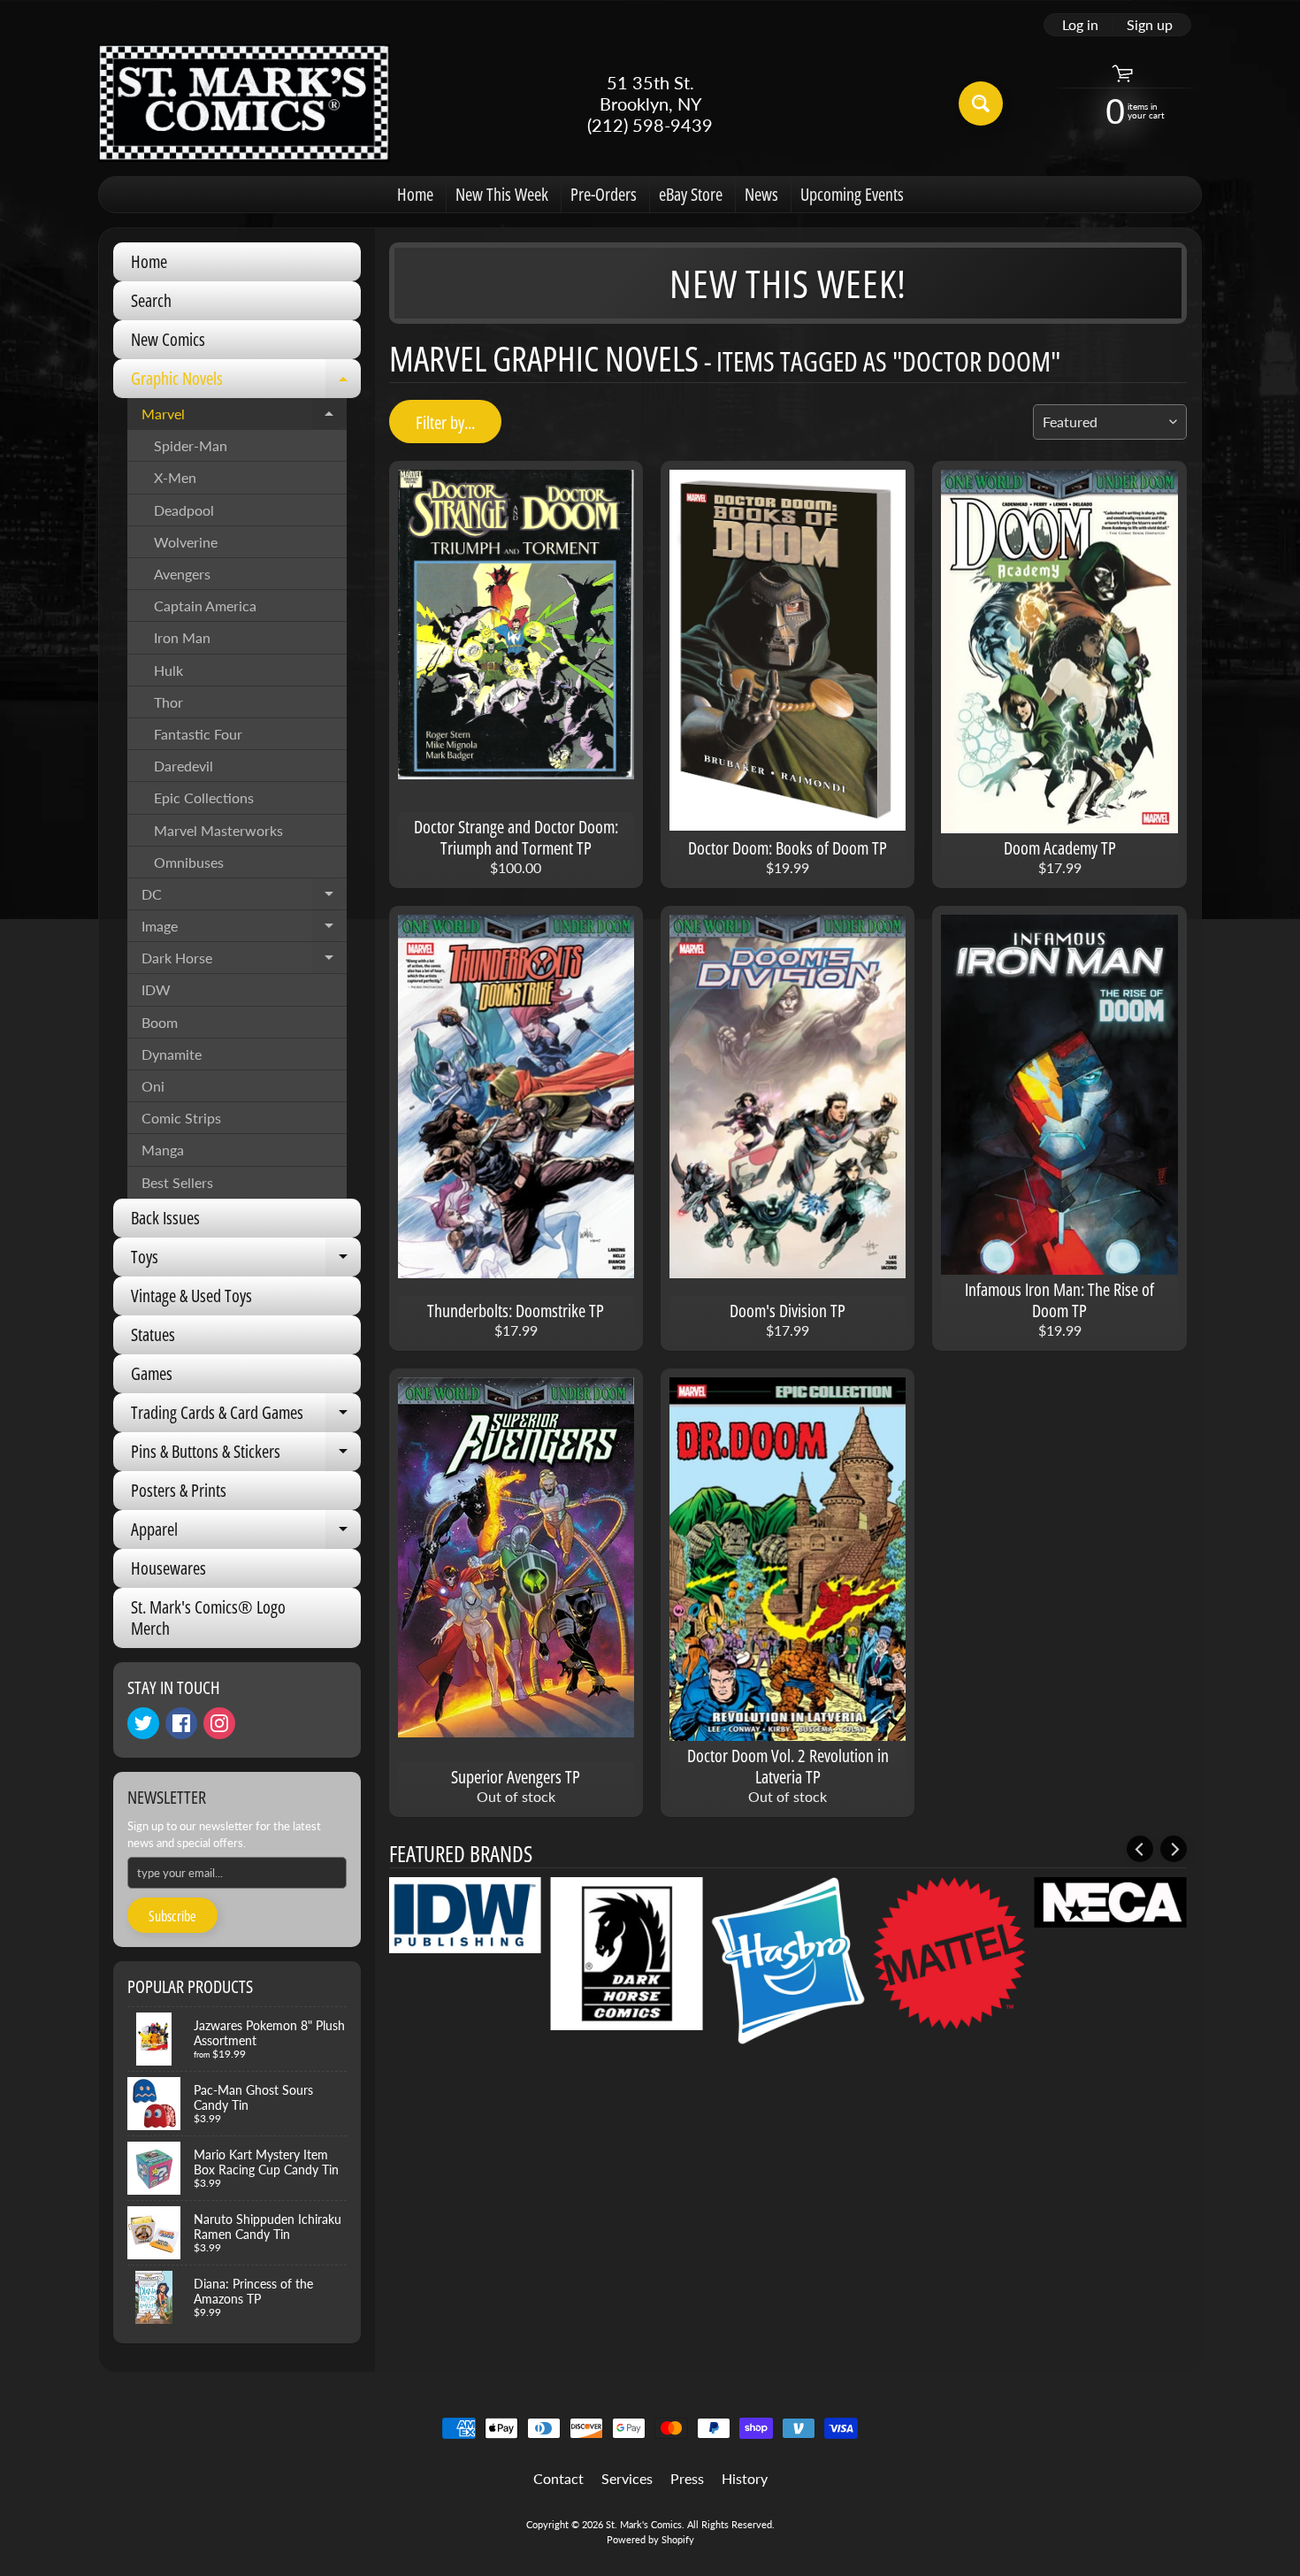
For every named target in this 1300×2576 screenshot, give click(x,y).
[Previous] (1140, 1849)
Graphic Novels (246, 382)
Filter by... (445, 422)
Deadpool (184, 510)
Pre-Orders (604, 194)
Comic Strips (181, 1118)
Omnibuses (189, 862)
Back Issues (165, 1218)
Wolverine (186, 542)
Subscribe (172, 1916)
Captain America (205, 606)
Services (627, 2478)
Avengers (182, 574)
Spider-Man (191, 445)
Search (151, 300)
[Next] (1174, 1849)
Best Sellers (177, 1182)
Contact (558, 2478)
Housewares (168, 1568)
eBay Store (691, 194)
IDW (156, 989)
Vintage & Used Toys (191, 1296)
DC (244, 898)
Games (152, 1373)
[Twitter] (143, 1723)
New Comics (168, 339)
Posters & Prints (179, 1490)
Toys (246, 1261)
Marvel (244, 418)
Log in (1080, 25)
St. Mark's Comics (644, 2524)
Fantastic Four (198, 734)
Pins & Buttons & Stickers (246, 1455)
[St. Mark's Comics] (244, 103)
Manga (163, 1150)
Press (687, 2478)
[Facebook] (181, 1723)
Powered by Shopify (650, 2539)
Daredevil (184, 766)
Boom (160, 1022)
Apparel (246, 1533)
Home (415, 194)
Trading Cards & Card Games (246, 1416)
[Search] (981, 103)
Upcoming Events (852, 194)
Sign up (1150, 25)
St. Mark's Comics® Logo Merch (208, 1618)
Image (244, 930)
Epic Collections (204, 797)
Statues (153, 1334)
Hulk (168, 670)
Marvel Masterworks (218, 830)
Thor (168, 702)
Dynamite (172, 1054)
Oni (153, 1086)
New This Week (502, 194)
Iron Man (182, 637)
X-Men (175, 477)
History (745, 2478)
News (761, 194)
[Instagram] (219, 1723)
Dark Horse (244, 962)
